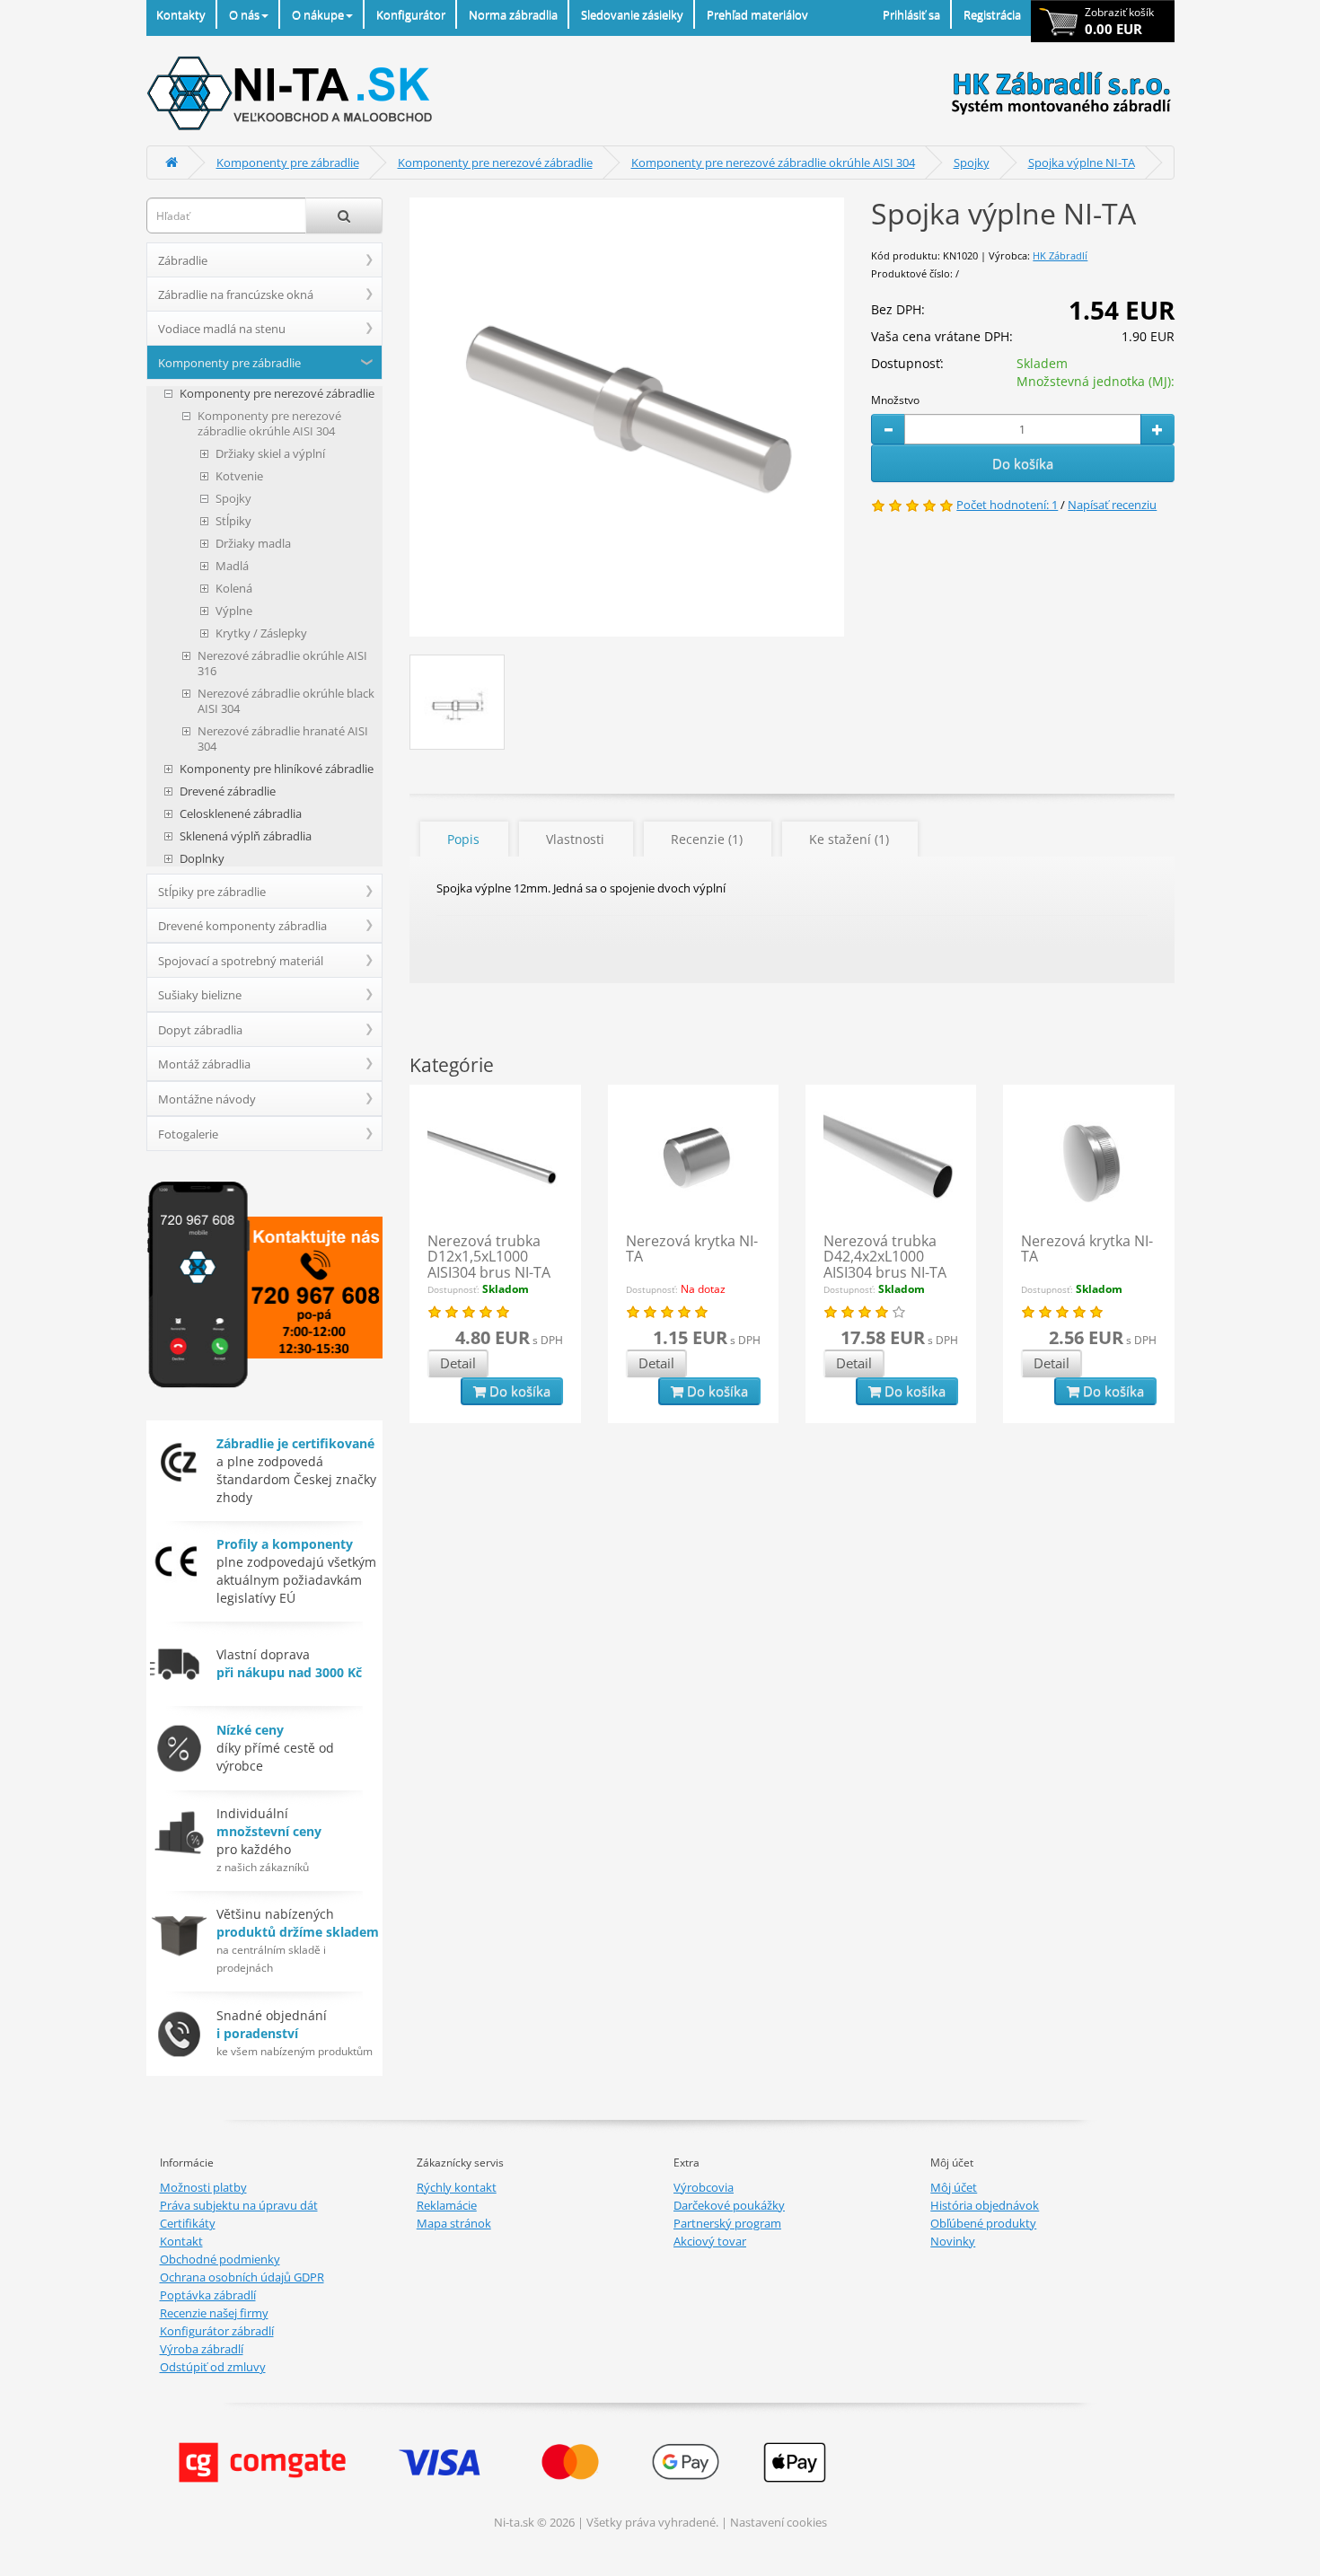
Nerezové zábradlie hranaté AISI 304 (283, 739)
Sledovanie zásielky (632, 14)
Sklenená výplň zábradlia (246, 836)
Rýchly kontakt (457, 2187)
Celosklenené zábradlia (241, 814)
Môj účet (954, 2187)
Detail (458, 1363)
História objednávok (985, 2205)
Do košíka (1023, 463)
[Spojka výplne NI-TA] (627, 417)
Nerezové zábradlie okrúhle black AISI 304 (286, 701)
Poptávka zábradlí (208, 2295)
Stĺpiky (233, 521)
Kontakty (181, 14)
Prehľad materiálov (757, 14)
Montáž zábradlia (204, 1064)
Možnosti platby (203, 2187)
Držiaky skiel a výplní (270, 454)
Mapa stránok (454, 2223)
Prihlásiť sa (911, 14)
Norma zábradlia (513, 14)
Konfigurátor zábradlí (217, 2331)
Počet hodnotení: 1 (1007, 505)
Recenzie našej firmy (214, 2313)
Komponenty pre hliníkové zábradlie (277, 769)
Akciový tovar (710, 2241)
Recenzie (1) (707, 839)
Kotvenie (239, 476)
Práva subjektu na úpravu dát (239, 2205)
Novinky (953, 2241)
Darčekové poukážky (729, 2205)
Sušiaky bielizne (200, 995)
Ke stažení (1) (849, 839)
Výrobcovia (704, 2187)
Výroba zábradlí (202, 2349)
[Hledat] (344, 215)
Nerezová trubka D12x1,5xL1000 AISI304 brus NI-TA (489, 1257)
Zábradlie (183, 260)
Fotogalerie (188, 1134)
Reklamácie (447, 2205)
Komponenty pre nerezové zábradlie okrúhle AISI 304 (773, 163)
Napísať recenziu (1112, 505)
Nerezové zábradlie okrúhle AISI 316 (282, 664)
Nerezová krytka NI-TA (692, 1249)
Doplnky (202, 859)
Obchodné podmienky (220, 2259)
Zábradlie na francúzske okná (236, 295)
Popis (463, 839)
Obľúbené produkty (983, 2223)
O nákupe (318, 14)
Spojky (972, 163)
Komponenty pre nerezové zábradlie (495, 163)
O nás (244, 14)
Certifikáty (188, 2223)
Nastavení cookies (779, 2522)
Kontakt (181, 2241)
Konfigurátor (411, 14)
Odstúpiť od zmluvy (213, 2367)
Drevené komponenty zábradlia (242, 926)
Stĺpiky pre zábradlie (212, 892)
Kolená (234, 589)
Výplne (234, 611)
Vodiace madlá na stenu (222, 329)
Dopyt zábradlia (200, 1030)
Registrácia (992, 14)
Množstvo (895, 400)
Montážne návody (207, 1099)
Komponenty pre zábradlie (288, 163)
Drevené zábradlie (228, 791)
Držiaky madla (253, 544)
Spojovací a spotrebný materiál (241, 961)
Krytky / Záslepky (261, 633)
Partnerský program (727, 2223)
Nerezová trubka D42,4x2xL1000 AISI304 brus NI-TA (885, 1257)
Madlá (232, 566)
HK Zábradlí (1060, 255)
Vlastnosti (575, 839)
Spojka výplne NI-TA (1082, 163)
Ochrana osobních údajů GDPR (242, 2277)
